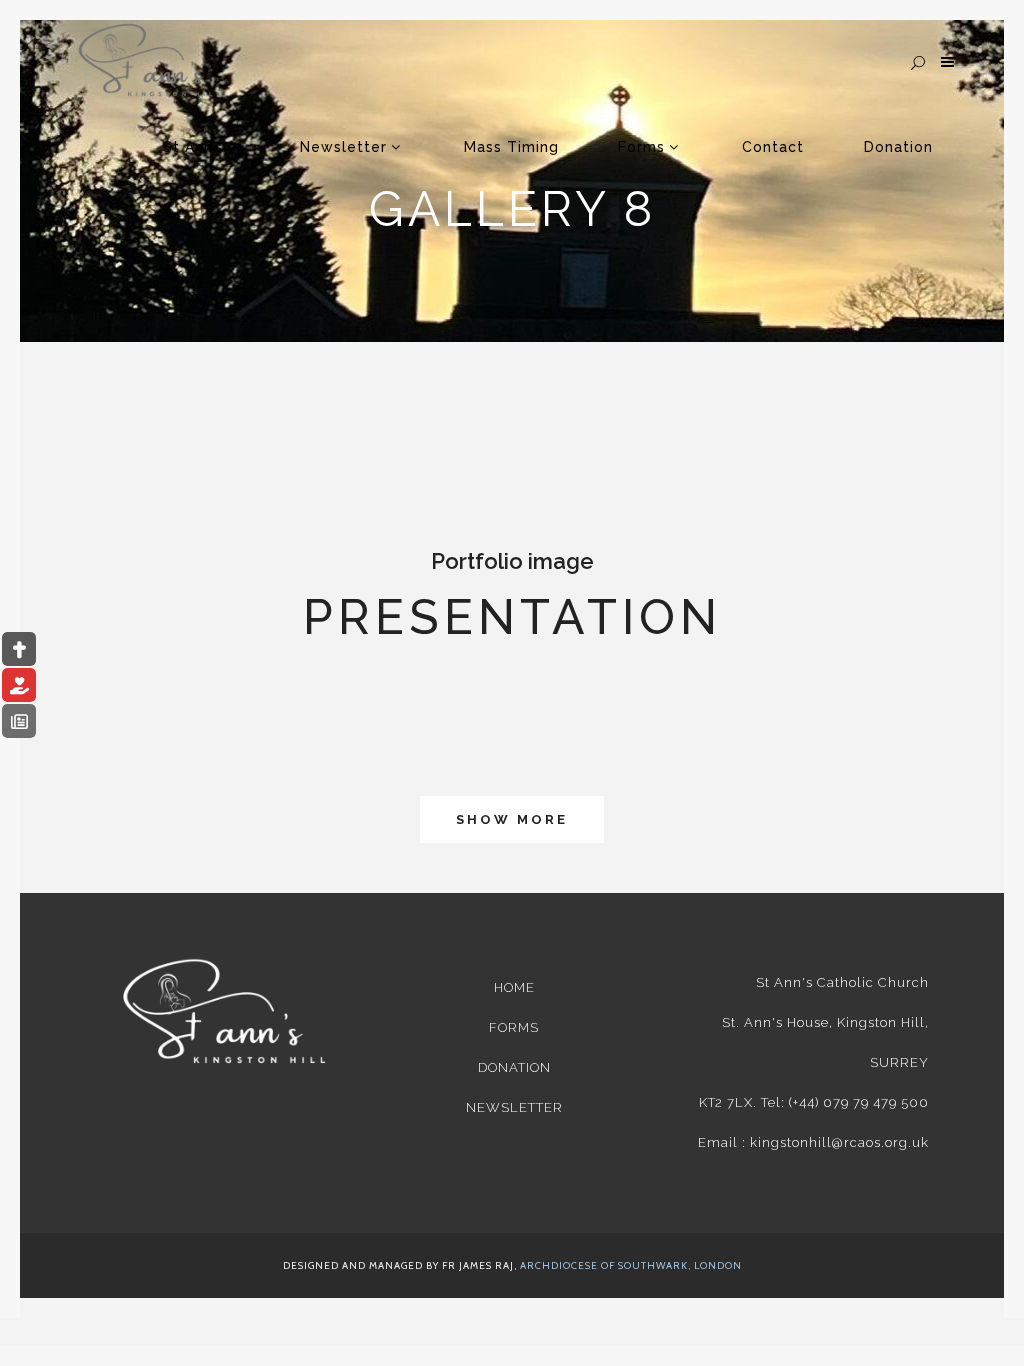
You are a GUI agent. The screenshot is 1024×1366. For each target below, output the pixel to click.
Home (514, 987)
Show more (512, 819)
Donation (514, 1067)
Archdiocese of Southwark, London (631, 1265)
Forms (514, 1027)
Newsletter (514, 1107)
